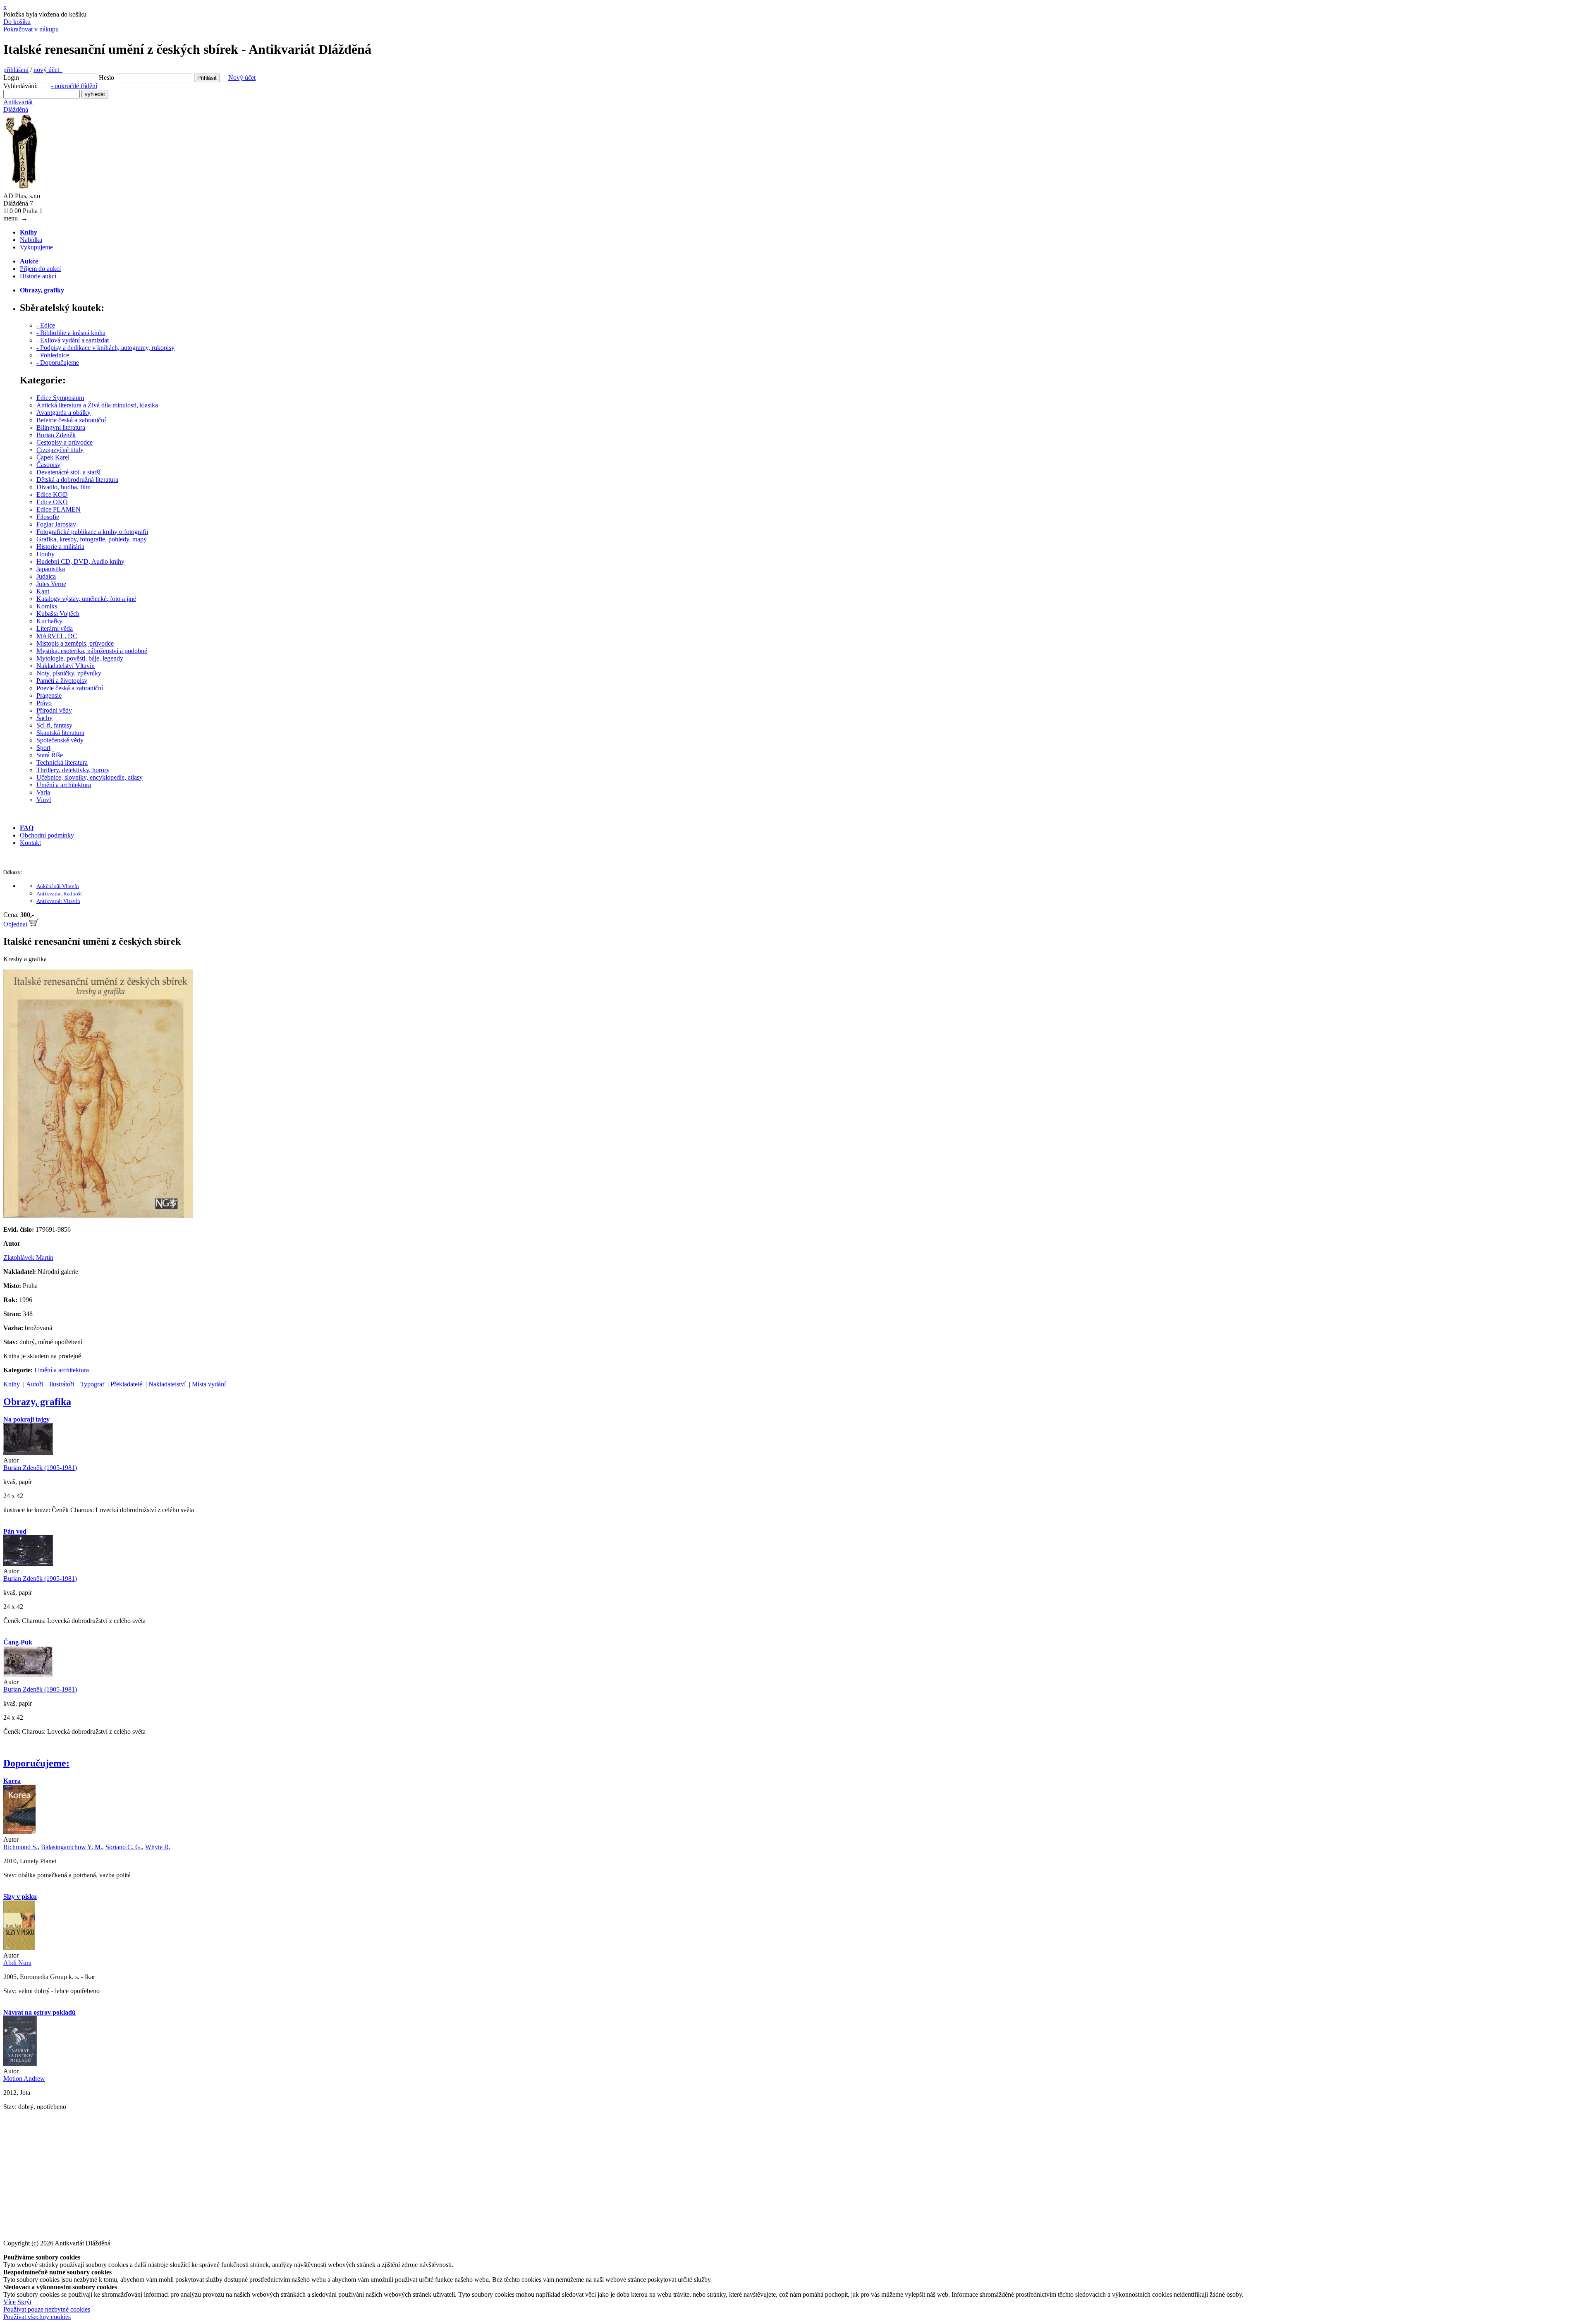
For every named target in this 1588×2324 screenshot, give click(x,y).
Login (11, 78)
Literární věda (55, 628)
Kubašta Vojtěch (58, 614)
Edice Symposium (60, 398)
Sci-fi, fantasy (54, 725)
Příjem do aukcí (40, 269)
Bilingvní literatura (61, 427)
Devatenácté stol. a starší (68, 472)
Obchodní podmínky (47, 835)
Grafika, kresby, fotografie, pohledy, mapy (92, 539)
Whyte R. (158, 1847)
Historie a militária (60, 547)
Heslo (106, 78)
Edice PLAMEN (59, 509)
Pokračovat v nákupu (31, 29)
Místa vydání (209, 1384)
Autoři (35, 1384)
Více (10, 2302)
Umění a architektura (64, 785)
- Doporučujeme (58, 363)
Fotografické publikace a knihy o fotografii (92, 532)
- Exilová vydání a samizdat (73, 340)
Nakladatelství (167, 1384)
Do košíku (17, 22)
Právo (44, 703)
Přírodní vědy (54, 710)
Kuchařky (49, 621)
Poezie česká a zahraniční (70, 688)
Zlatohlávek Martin (28, 1258)
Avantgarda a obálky (63, 413)
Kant (43, 591)
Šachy (44, 718)
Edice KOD (52, 494)
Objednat (16, 924)
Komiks (47, 606)
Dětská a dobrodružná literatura (77, 480)
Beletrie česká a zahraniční (71, 420)
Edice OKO (52, 502)
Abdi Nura (17, 1963)
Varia (43, 792)
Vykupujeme (36, 247)
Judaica (46, 576)
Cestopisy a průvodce (65, 442)
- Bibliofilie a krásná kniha (71, 333)
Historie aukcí (38, 276)
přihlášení (16, 70)
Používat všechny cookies (37, 2317)
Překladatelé (126, 1384)
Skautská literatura (60, 733)
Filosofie (48, 517)
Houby (45, 554)
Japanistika (51, 569)
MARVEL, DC (57, 636)
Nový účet (242, 78)
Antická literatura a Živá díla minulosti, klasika (97, 405)
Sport (43, 748)
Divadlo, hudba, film (63, 487)
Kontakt (30, 843)
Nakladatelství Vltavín (66, 666)
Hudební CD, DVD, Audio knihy (80, 561)
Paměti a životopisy (62, 681)
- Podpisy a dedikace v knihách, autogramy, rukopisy (105, 348)
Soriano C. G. (124, 1847)
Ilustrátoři (62, 1384)
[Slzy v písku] (19, 1948)
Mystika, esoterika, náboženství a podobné (92, 651)
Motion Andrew (24, 2079)
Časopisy (48, 465)
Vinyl (44, 800)
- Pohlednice (53, 355)
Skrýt (24, 2302)
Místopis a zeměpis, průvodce (75, 643)
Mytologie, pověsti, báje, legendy (80, 658)
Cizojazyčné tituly (60, 450)
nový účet (48, 70)
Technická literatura (62, 762)
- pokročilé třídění (74, 86)
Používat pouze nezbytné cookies (47, 2309)
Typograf (92, 1384)
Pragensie (49, 695)
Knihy (12, 1384)
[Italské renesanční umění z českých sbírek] (98, 1215)
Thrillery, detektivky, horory (73, 770)
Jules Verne (51, 584)
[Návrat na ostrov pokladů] (20, 2064)
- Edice (46, 325)
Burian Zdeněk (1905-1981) (40, 1468)
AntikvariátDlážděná (18, 106)
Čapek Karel (53, 457)
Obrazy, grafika (37, 1402)
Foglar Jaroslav (56, 524)
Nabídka (31, 240)
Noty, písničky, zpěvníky (69, 673)
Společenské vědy (60, 740)
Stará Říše (50, 755)
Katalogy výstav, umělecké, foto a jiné (86, 599)
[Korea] (19, 1832)
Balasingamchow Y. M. (72, 1847)
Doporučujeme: (36, 1763)
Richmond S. (20, 1847)
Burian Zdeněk (56, 435)
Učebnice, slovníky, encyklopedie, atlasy (90, 777)
